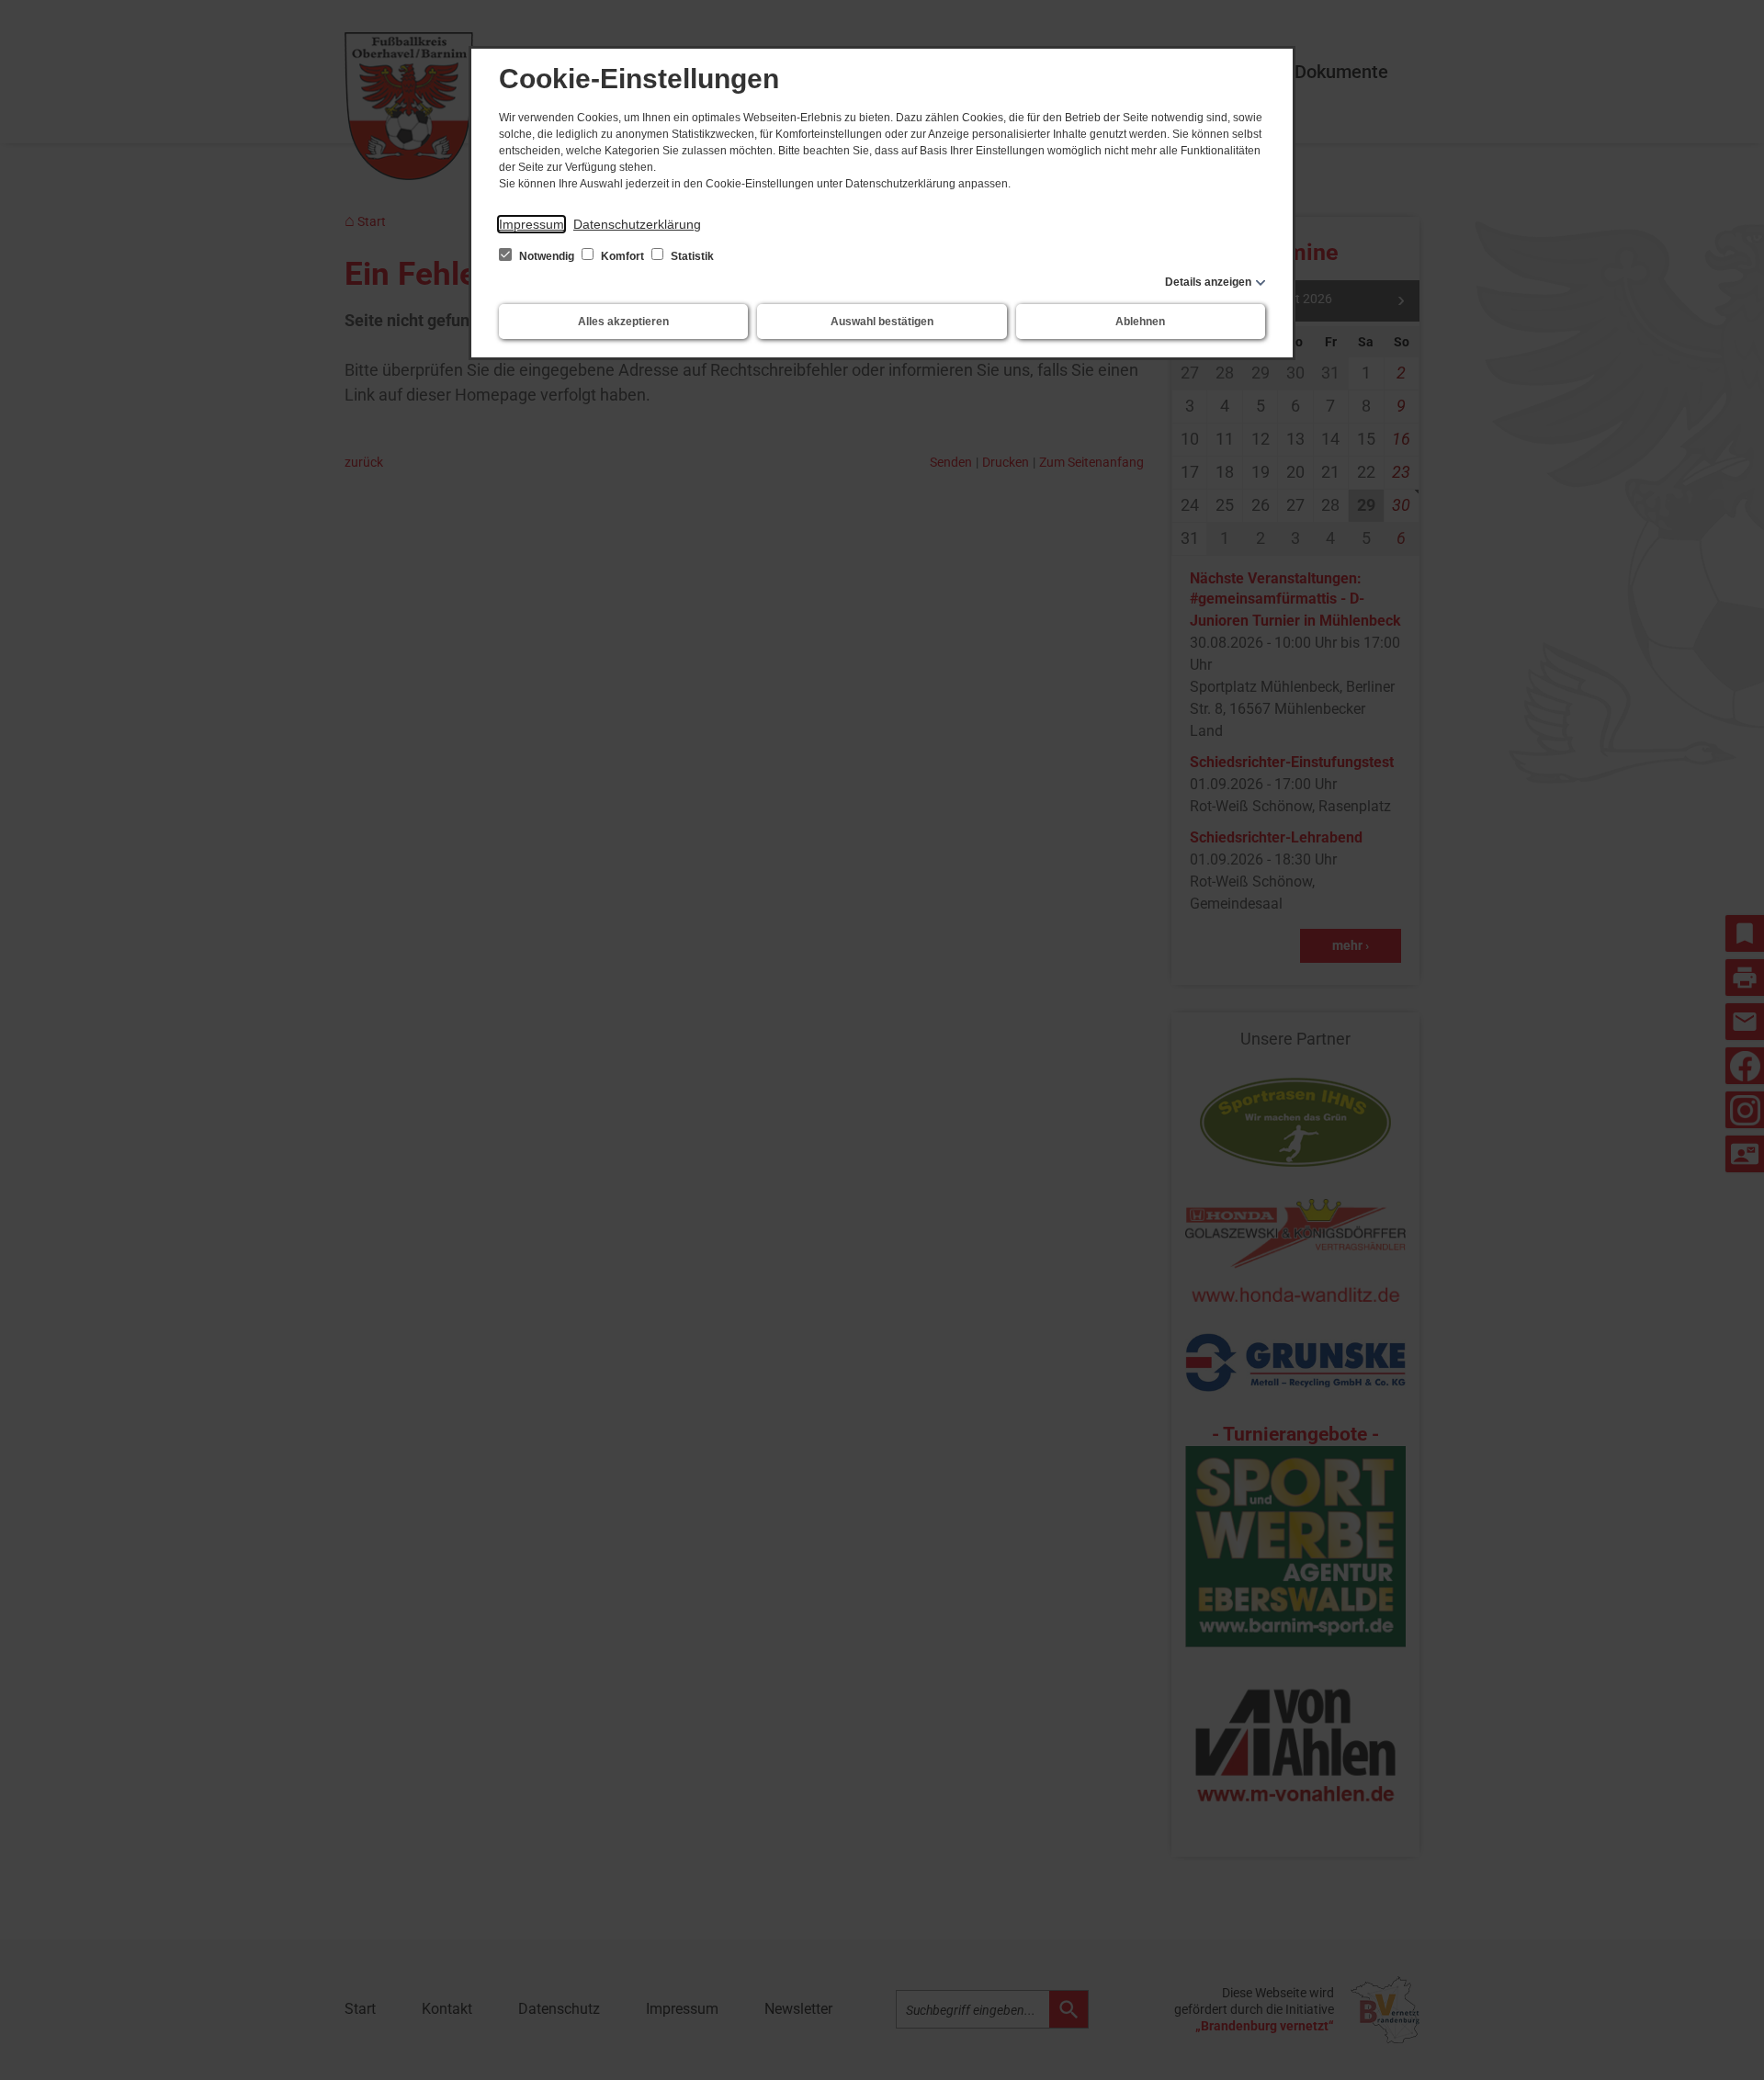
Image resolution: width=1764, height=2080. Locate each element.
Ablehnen (1140, 322)
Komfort (622, 256)
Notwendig (547, 256)
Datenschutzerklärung (637, 224)
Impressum (531, 224)
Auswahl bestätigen (882, 322)
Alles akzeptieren (623, 322)
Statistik (691, 256)
